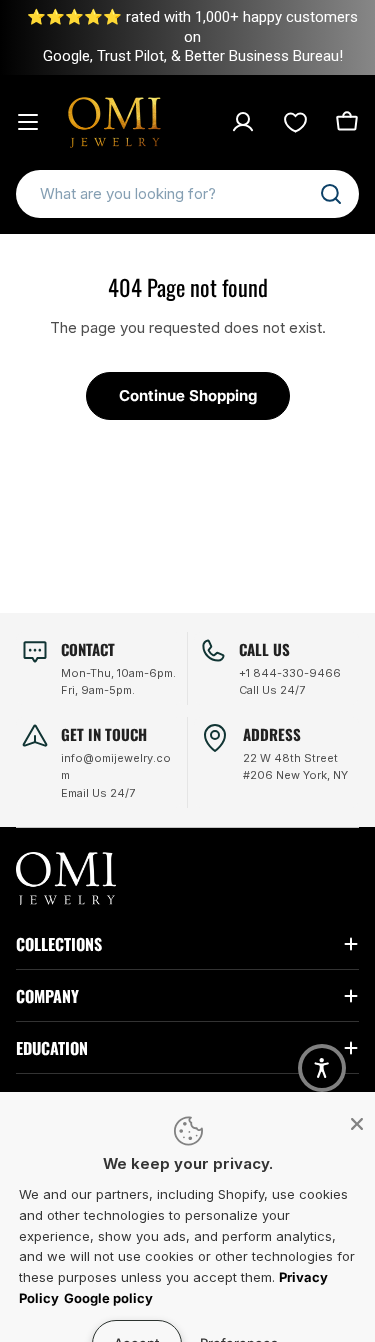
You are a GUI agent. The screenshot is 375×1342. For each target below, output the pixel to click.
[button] (322, 1068)
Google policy (108, 1298)
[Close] (357, 1124)
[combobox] (187, 194)
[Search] (331, 194)
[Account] (243, 122)
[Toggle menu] (28, 122)
